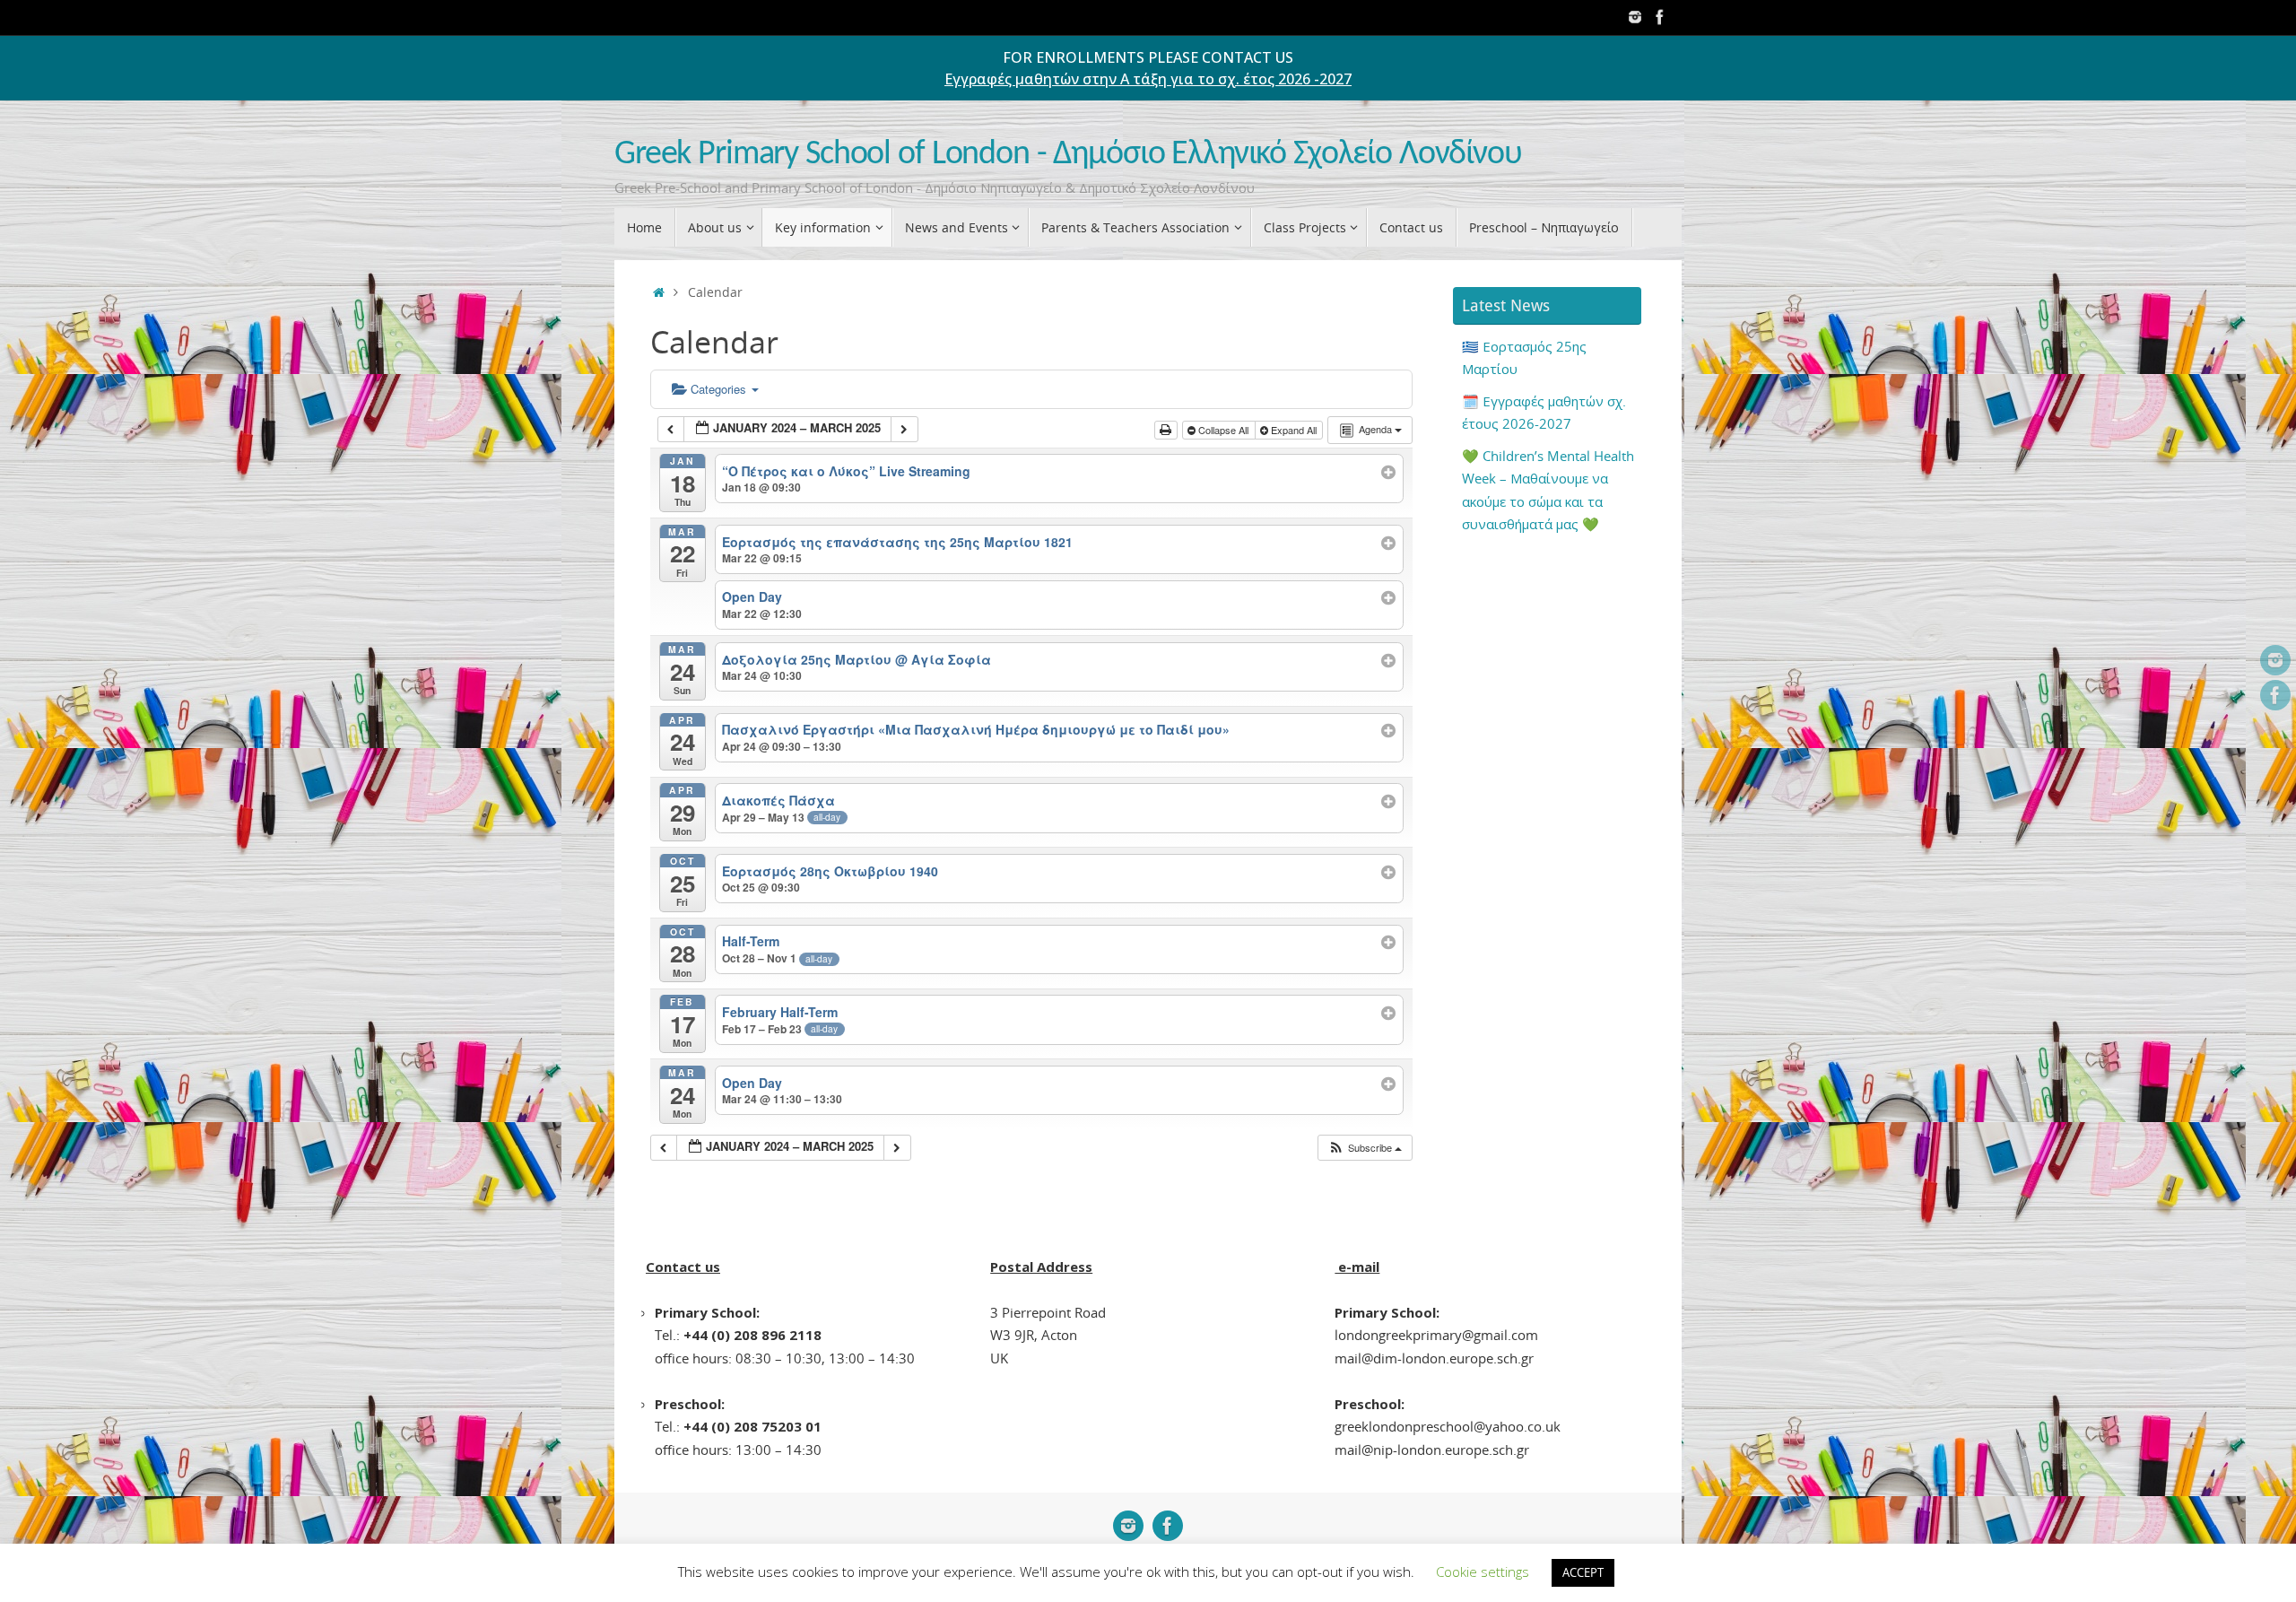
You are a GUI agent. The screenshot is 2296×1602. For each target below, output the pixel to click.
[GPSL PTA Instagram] (1635, 17)
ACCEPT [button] (1583, 1572)
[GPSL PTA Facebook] (1660, 17)
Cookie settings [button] (1483, 1572)
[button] (1365, 1148)
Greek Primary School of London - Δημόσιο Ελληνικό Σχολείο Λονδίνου (1068, 155)
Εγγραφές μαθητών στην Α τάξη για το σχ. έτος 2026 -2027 (1148, 79)
